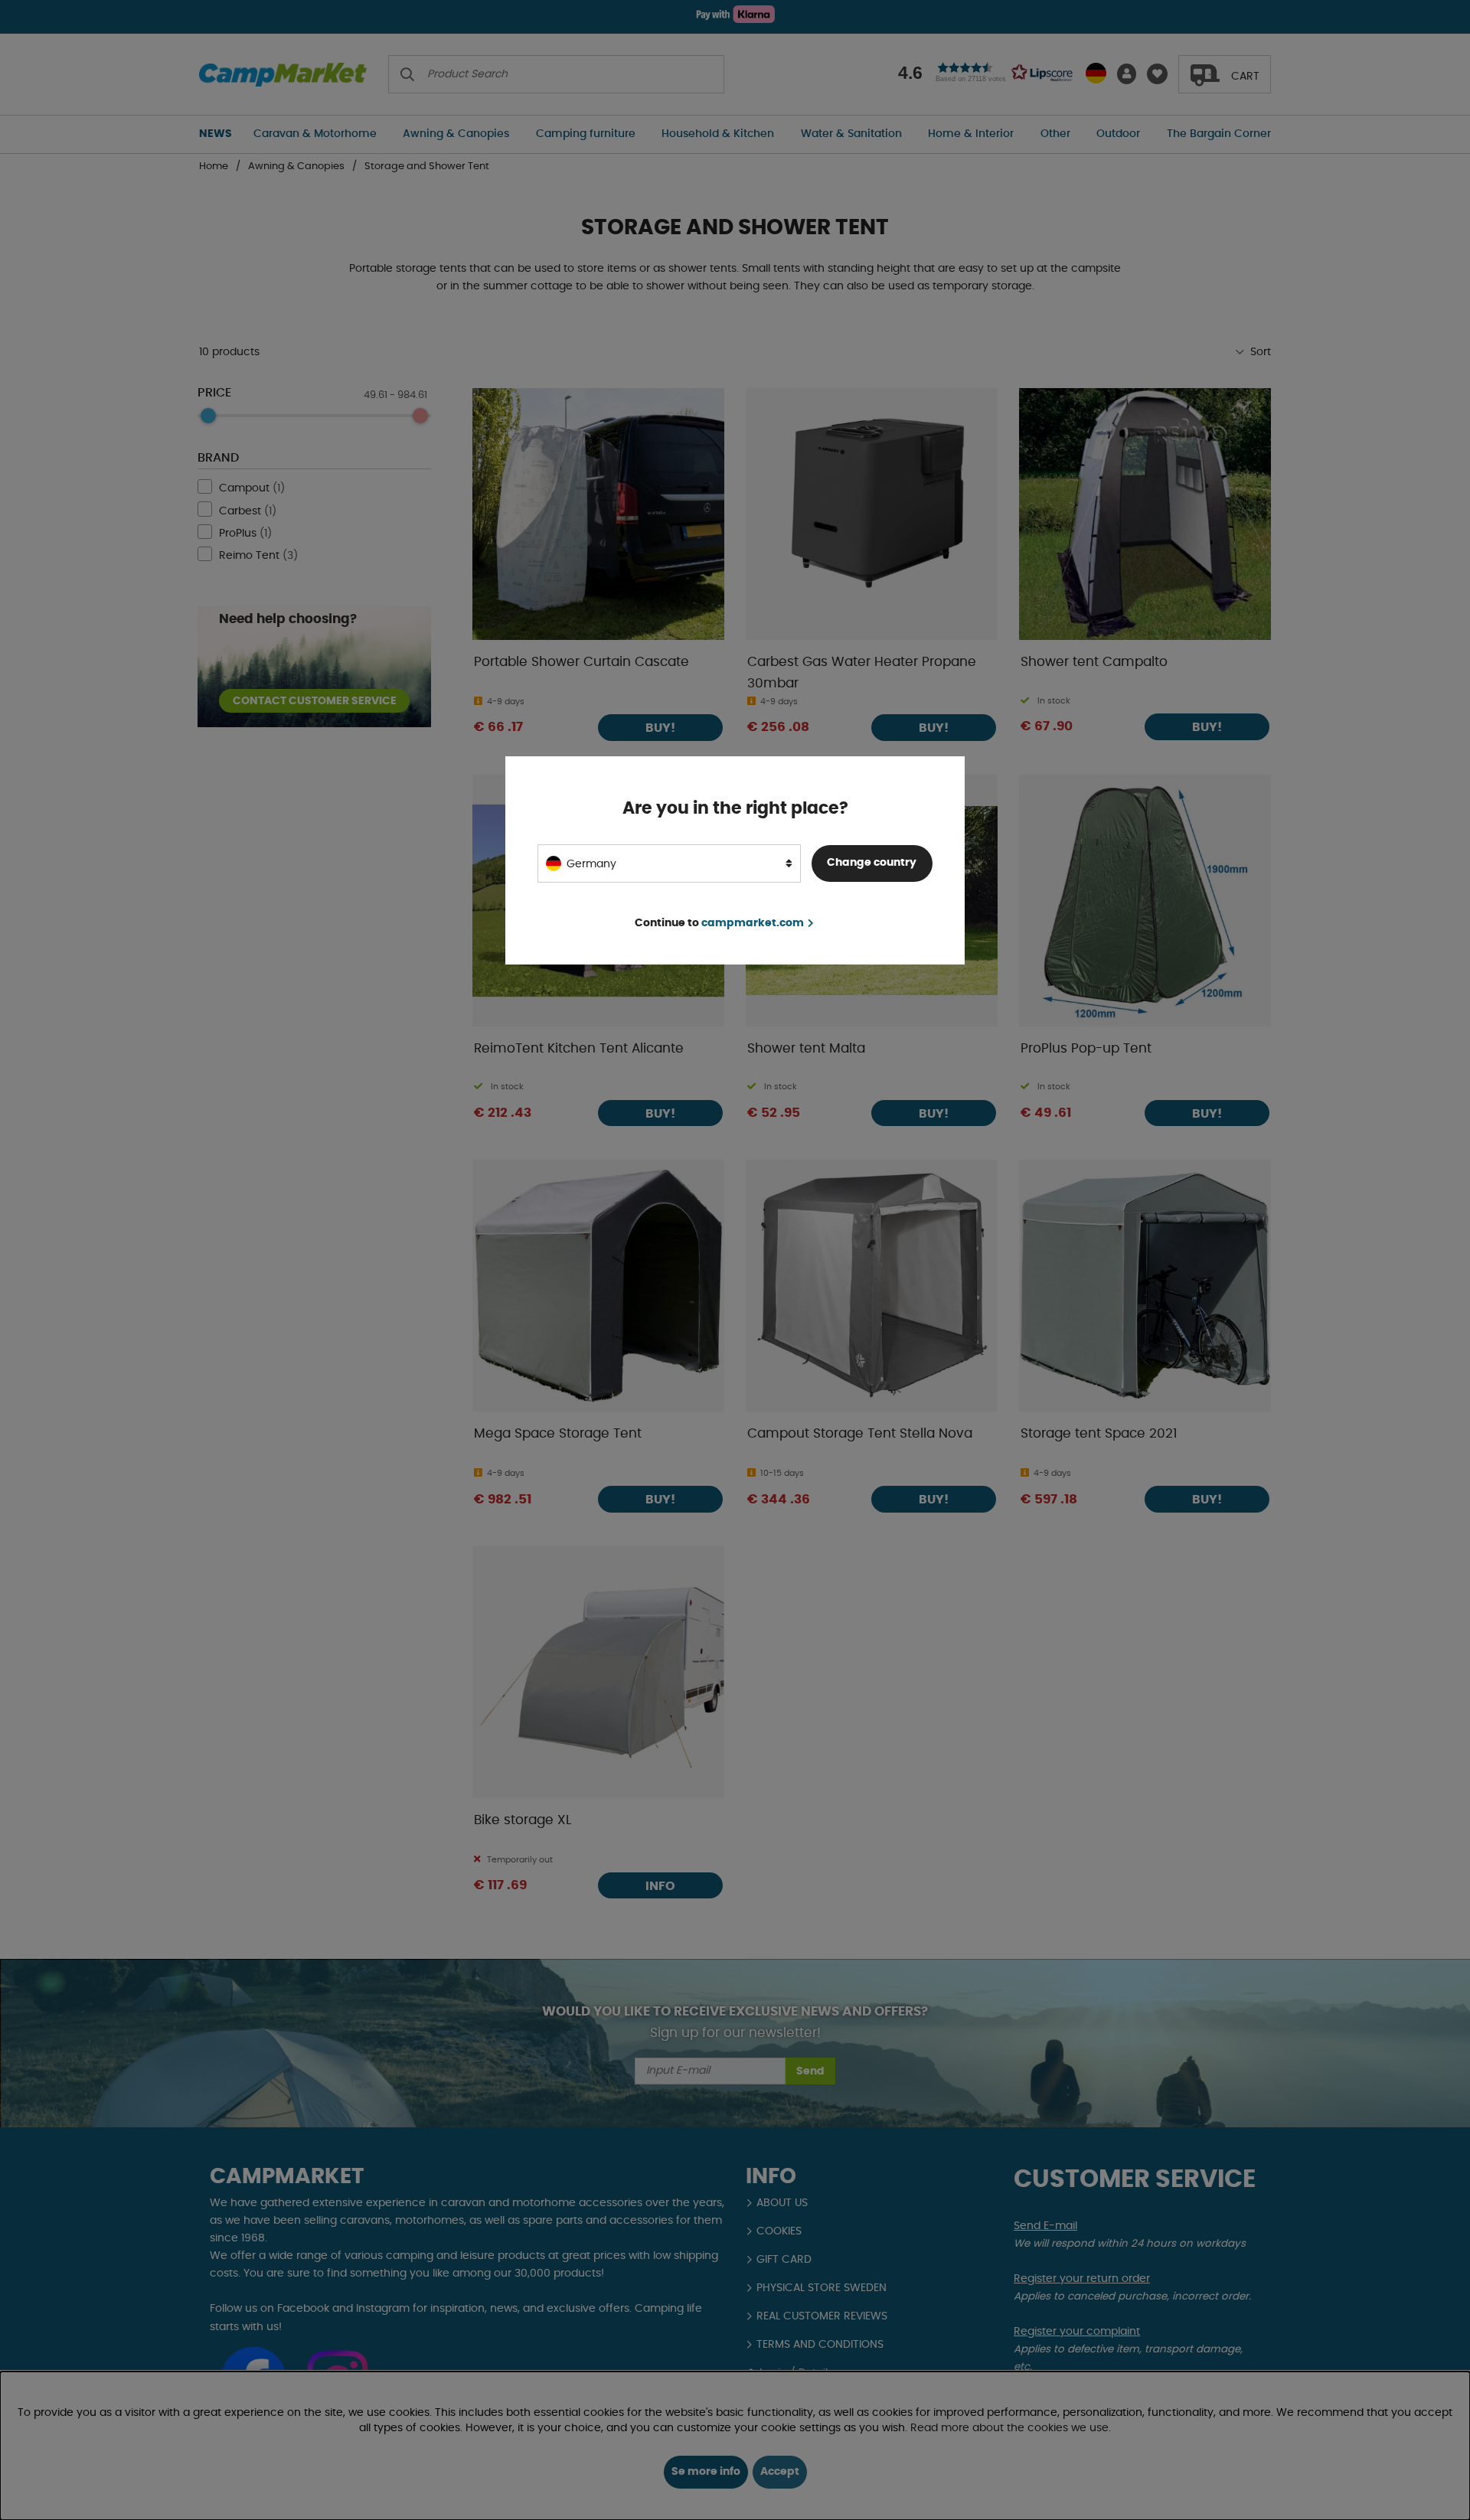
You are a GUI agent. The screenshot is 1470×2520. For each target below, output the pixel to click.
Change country (872, 863)
